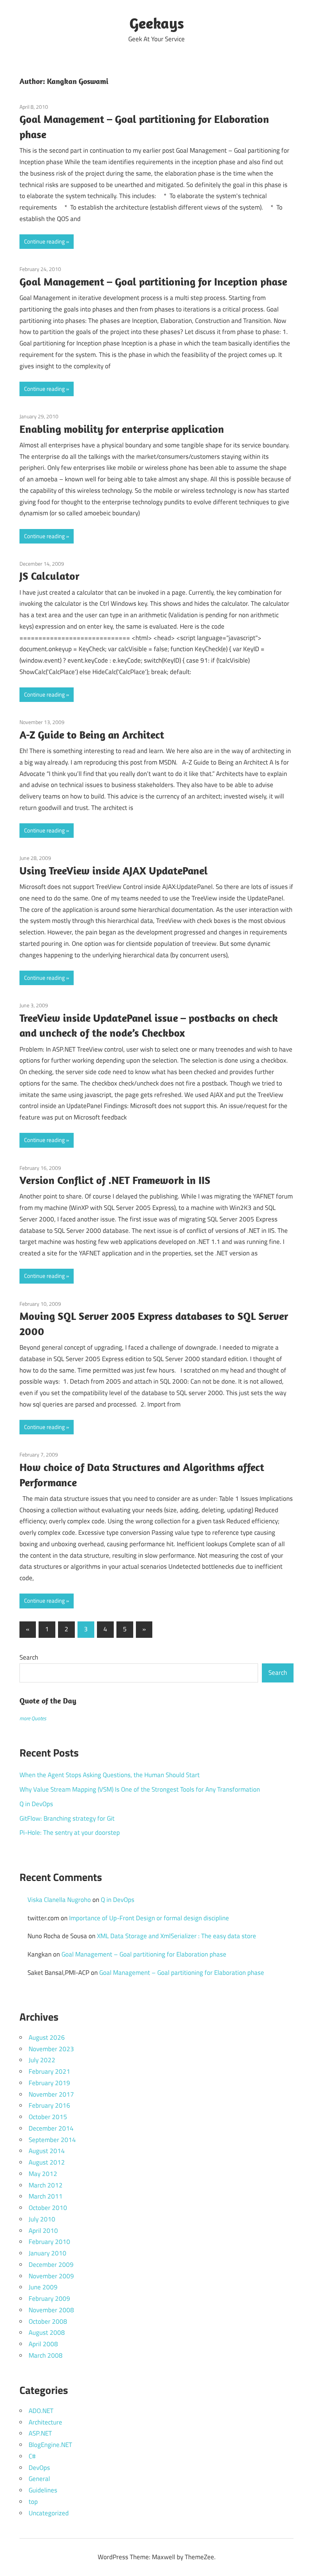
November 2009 (51, 2276)
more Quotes (33, 1718)
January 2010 (48, 2253)
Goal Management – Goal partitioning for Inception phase (153, 281)
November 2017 (51, 2094)
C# (32, 2456)
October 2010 (48, 2208)
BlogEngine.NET (50, 2445)
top (33, 2502)
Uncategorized (49, 2513)
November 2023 (51, 2049)
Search (29, 1657)
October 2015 (48, 2117)
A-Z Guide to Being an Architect (92, 735)
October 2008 (48, 2321)
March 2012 (46, 2185)
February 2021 (49, 2071)
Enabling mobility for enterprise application (122, 429)
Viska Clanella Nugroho (59, 1900)
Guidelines (43, 2490)
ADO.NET (41, 2411)
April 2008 (43, 2344)
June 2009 (43, 2287)
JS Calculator (49, 576)
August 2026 (47, 2037)
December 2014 (51, 2128)
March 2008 (46, 2355)
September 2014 (52, 2140)
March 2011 (46, 2196)
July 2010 (42, 2219)
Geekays (157, 23)
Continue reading (44, 241)
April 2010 (43, 2231)
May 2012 (43, 2174)
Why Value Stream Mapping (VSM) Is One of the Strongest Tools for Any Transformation (140, 1789)
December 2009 (51, 2265)
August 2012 (47, 2162)
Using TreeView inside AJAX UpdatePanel (114, 870)
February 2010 (49, 2242)
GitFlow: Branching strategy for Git (67, 1818)
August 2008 (47, 2332)
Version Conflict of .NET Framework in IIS (115, 1180)
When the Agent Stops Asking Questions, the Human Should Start (110, 1775)
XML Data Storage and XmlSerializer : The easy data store (177, 1936)
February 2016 (49, 2105)
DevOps (39, 2468)
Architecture (45, 2422)
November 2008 (51, 2310)
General (39, 2479)
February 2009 (49, 2299)
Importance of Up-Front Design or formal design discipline (149, 1918)
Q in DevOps (36, 1804)
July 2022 (42, 2060)
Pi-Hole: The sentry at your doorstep (70, 1832)
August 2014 (47, 2151)
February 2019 (49, 2083)
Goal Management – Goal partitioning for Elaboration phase (144, 1954)
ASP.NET (40, 2433)
